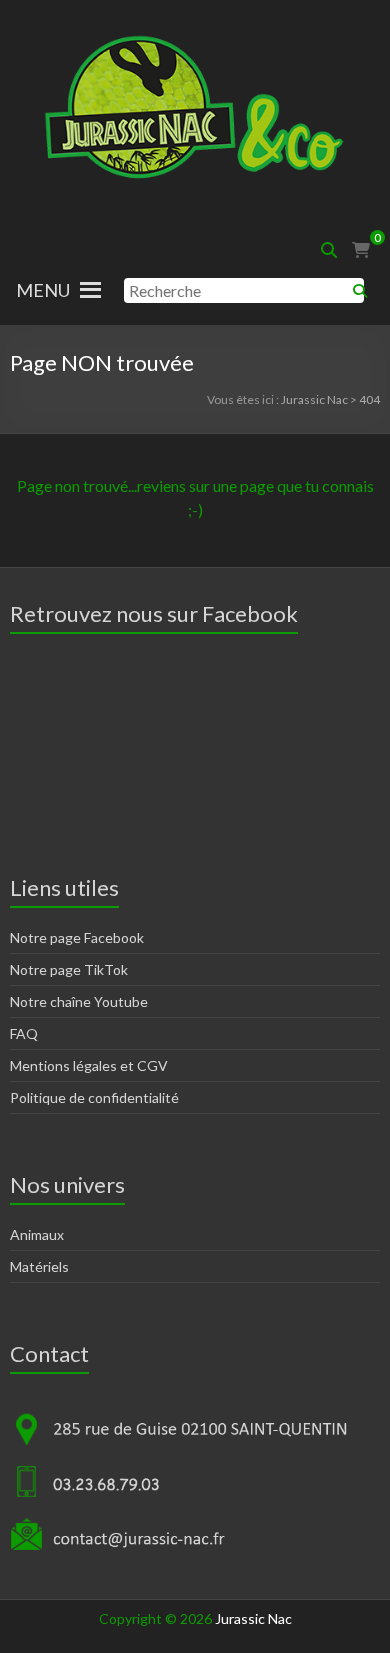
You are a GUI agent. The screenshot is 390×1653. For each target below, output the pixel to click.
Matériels (39, 1266)
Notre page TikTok (69, 969)
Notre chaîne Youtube (79, 1001)
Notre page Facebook (77, 937)
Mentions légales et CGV (89, 1065)
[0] (361, 250)
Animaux (37, 1234)
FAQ (24, 1033)
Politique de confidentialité (94, 1097)
